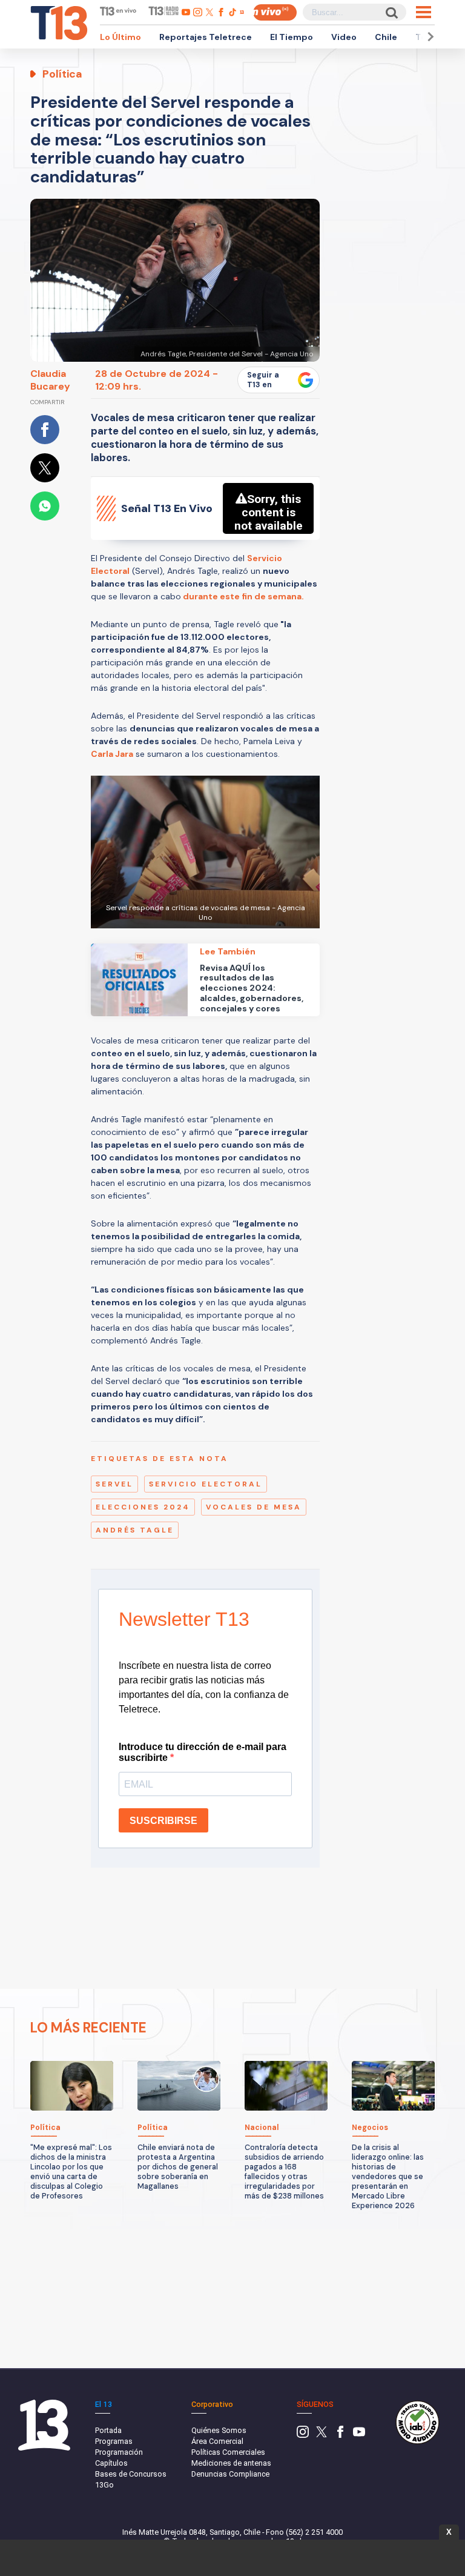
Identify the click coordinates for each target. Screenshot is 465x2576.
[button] (429, 37)
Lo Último (120, 37)
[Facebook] (340, 2435)
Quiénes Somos (219, 2430)
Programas (114, 2441)
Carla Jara (112, 754)
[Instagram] (303, 2435)
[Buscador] (391, 12)
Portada (108, 2430)
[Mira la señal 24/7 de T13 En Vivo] (275, 12)
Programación (119, 2452)
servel (114, 1484)
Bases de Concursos (131, 2474)
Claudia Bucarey (50, 380)
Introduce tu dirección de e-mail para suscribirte (203, 1752)
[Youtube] (359, 2435)
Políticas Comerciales (228, 2452)
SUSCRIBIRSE (163, 1821)
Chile (386, 37)
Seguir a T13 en (263, 380)
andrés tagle (135, 1530)
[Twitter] (322, 2435)
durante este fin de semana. (242, 596)
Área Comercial (217, 2441)
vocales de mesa (254, 1507)
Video (344, 37)
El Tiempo (292, 37)
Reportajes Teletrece (206, 37)
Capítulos (111, 2463)
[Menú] (424, 12)
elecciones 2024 (143, 1507)
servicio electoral (206, 1484)
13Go (104, 2485)
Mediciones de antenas (231, 2463)
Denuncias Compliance (230, 2474)
